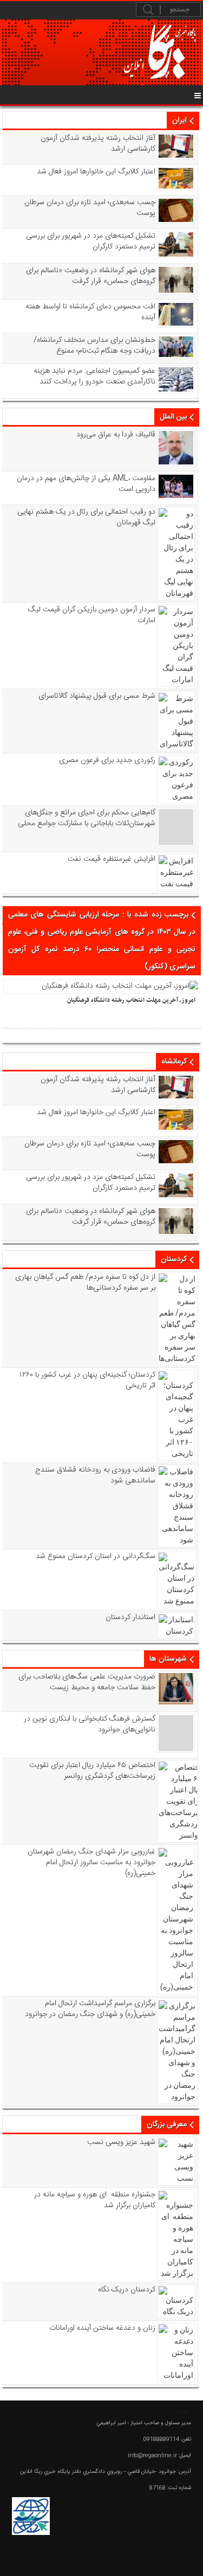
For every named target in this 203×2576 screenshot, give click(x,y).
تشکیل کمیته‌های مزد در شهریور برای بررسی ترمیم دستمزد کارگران (90, 241)
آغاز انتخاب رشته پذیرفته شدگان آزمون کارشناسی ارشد (98, 144)
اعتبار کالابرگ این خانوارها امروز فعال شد (96, 172)
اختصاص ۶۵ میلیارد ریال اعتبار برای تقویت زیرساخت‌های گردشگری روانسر (92, 1771)
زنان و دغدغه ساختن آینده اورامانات (102, 2328)
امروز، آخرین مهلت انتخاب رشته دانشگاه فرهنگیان (131, 1000)
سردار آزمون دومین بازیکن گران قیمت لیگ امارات (91, 615)
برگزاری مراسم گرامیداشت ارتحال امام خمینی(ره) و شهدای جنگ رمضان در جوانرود (90, 2009)
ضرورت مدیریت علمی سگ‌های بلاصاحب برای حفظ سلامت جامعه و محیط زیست (87, 1682)
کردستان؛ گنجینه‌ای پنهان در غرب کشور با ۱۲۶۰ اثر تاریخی (87, 1380)
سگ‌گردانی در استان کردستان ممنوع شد (95, 1556)
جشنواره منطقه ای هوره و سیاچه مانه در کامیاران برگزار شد (94, 2200)
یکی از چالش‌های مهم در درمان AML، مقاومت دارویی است (86, 484)
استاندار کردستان (130, 1617)
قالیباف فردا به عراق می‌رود (116, 435)
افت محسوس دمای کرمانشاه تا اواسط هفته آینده (90, 312)
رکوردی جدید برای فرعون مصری (107, 760)
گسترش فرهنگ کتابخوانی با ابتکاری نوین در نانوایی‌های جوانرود (89, 1724)
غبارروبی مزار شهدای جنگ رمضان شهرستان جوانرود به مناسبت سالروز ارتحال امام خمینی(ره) (91, 1863)
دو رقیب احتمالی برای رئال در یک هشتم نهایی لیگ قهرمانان (86, 517)
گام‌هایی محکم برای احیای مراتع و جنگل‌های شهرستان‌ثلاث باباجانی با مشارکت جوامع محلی (86, 818)
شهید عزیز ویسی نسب (121, 2142)
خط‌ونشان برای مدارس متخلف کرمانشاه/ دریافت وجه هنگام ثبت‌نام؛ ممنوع (94, 346)
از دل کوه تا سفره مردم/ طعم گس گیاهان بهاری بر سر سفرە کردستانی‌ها (85, 1283)
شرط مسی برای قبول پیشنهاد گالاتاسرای (97, 696)
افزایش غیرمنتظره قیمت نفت (111, 859)
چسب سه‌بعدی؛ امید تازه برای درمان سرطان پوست (90, 208)
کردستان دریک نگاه (126, 2290)
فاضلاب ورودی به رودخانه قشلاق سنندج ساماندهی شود (95, 1475)
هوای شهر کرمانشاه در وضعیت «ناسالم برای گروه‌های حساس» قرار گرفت (90, 276)
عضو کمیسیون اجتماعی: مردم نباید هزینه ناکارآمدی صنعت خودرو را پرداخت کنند (94, 376)
